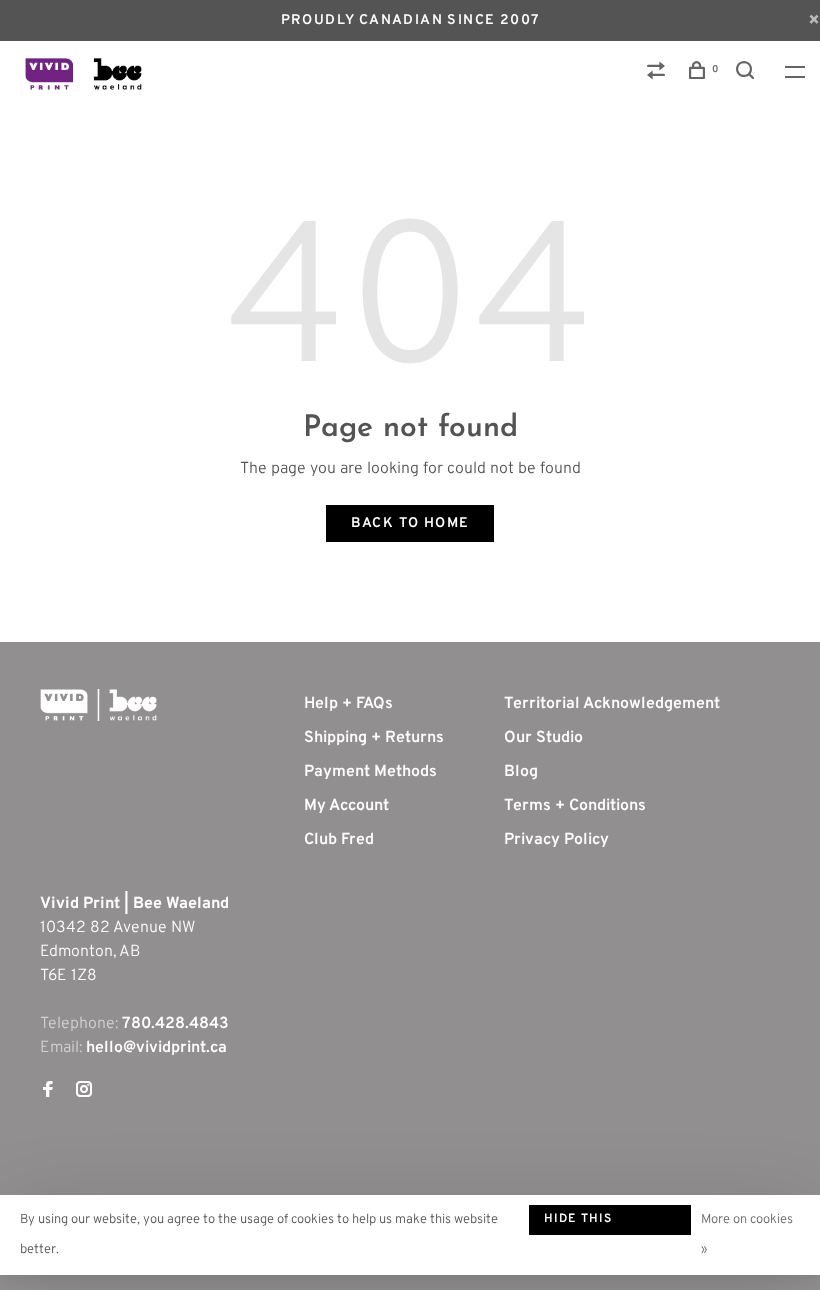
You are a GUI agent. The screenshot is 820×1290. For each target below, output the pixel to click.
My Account (346, 806)
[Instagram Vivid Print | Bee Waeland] (84, 1092)
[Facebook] (48, 1092)
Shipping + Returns (374, 738)
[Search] (748, 74)
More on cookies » (747, 1235)
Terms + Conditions (575, 806)
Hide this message (578, 1223)
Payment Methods (370, 772)
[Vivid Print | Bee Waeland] (98, 705)
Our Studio (543, 738)
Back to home (410, 523)
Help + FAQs (348, 704)
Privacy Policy (556, 840)
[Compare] (659, 74)
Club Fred (339, 840)
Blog (521, 772)
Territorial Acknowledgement (612, 704)
